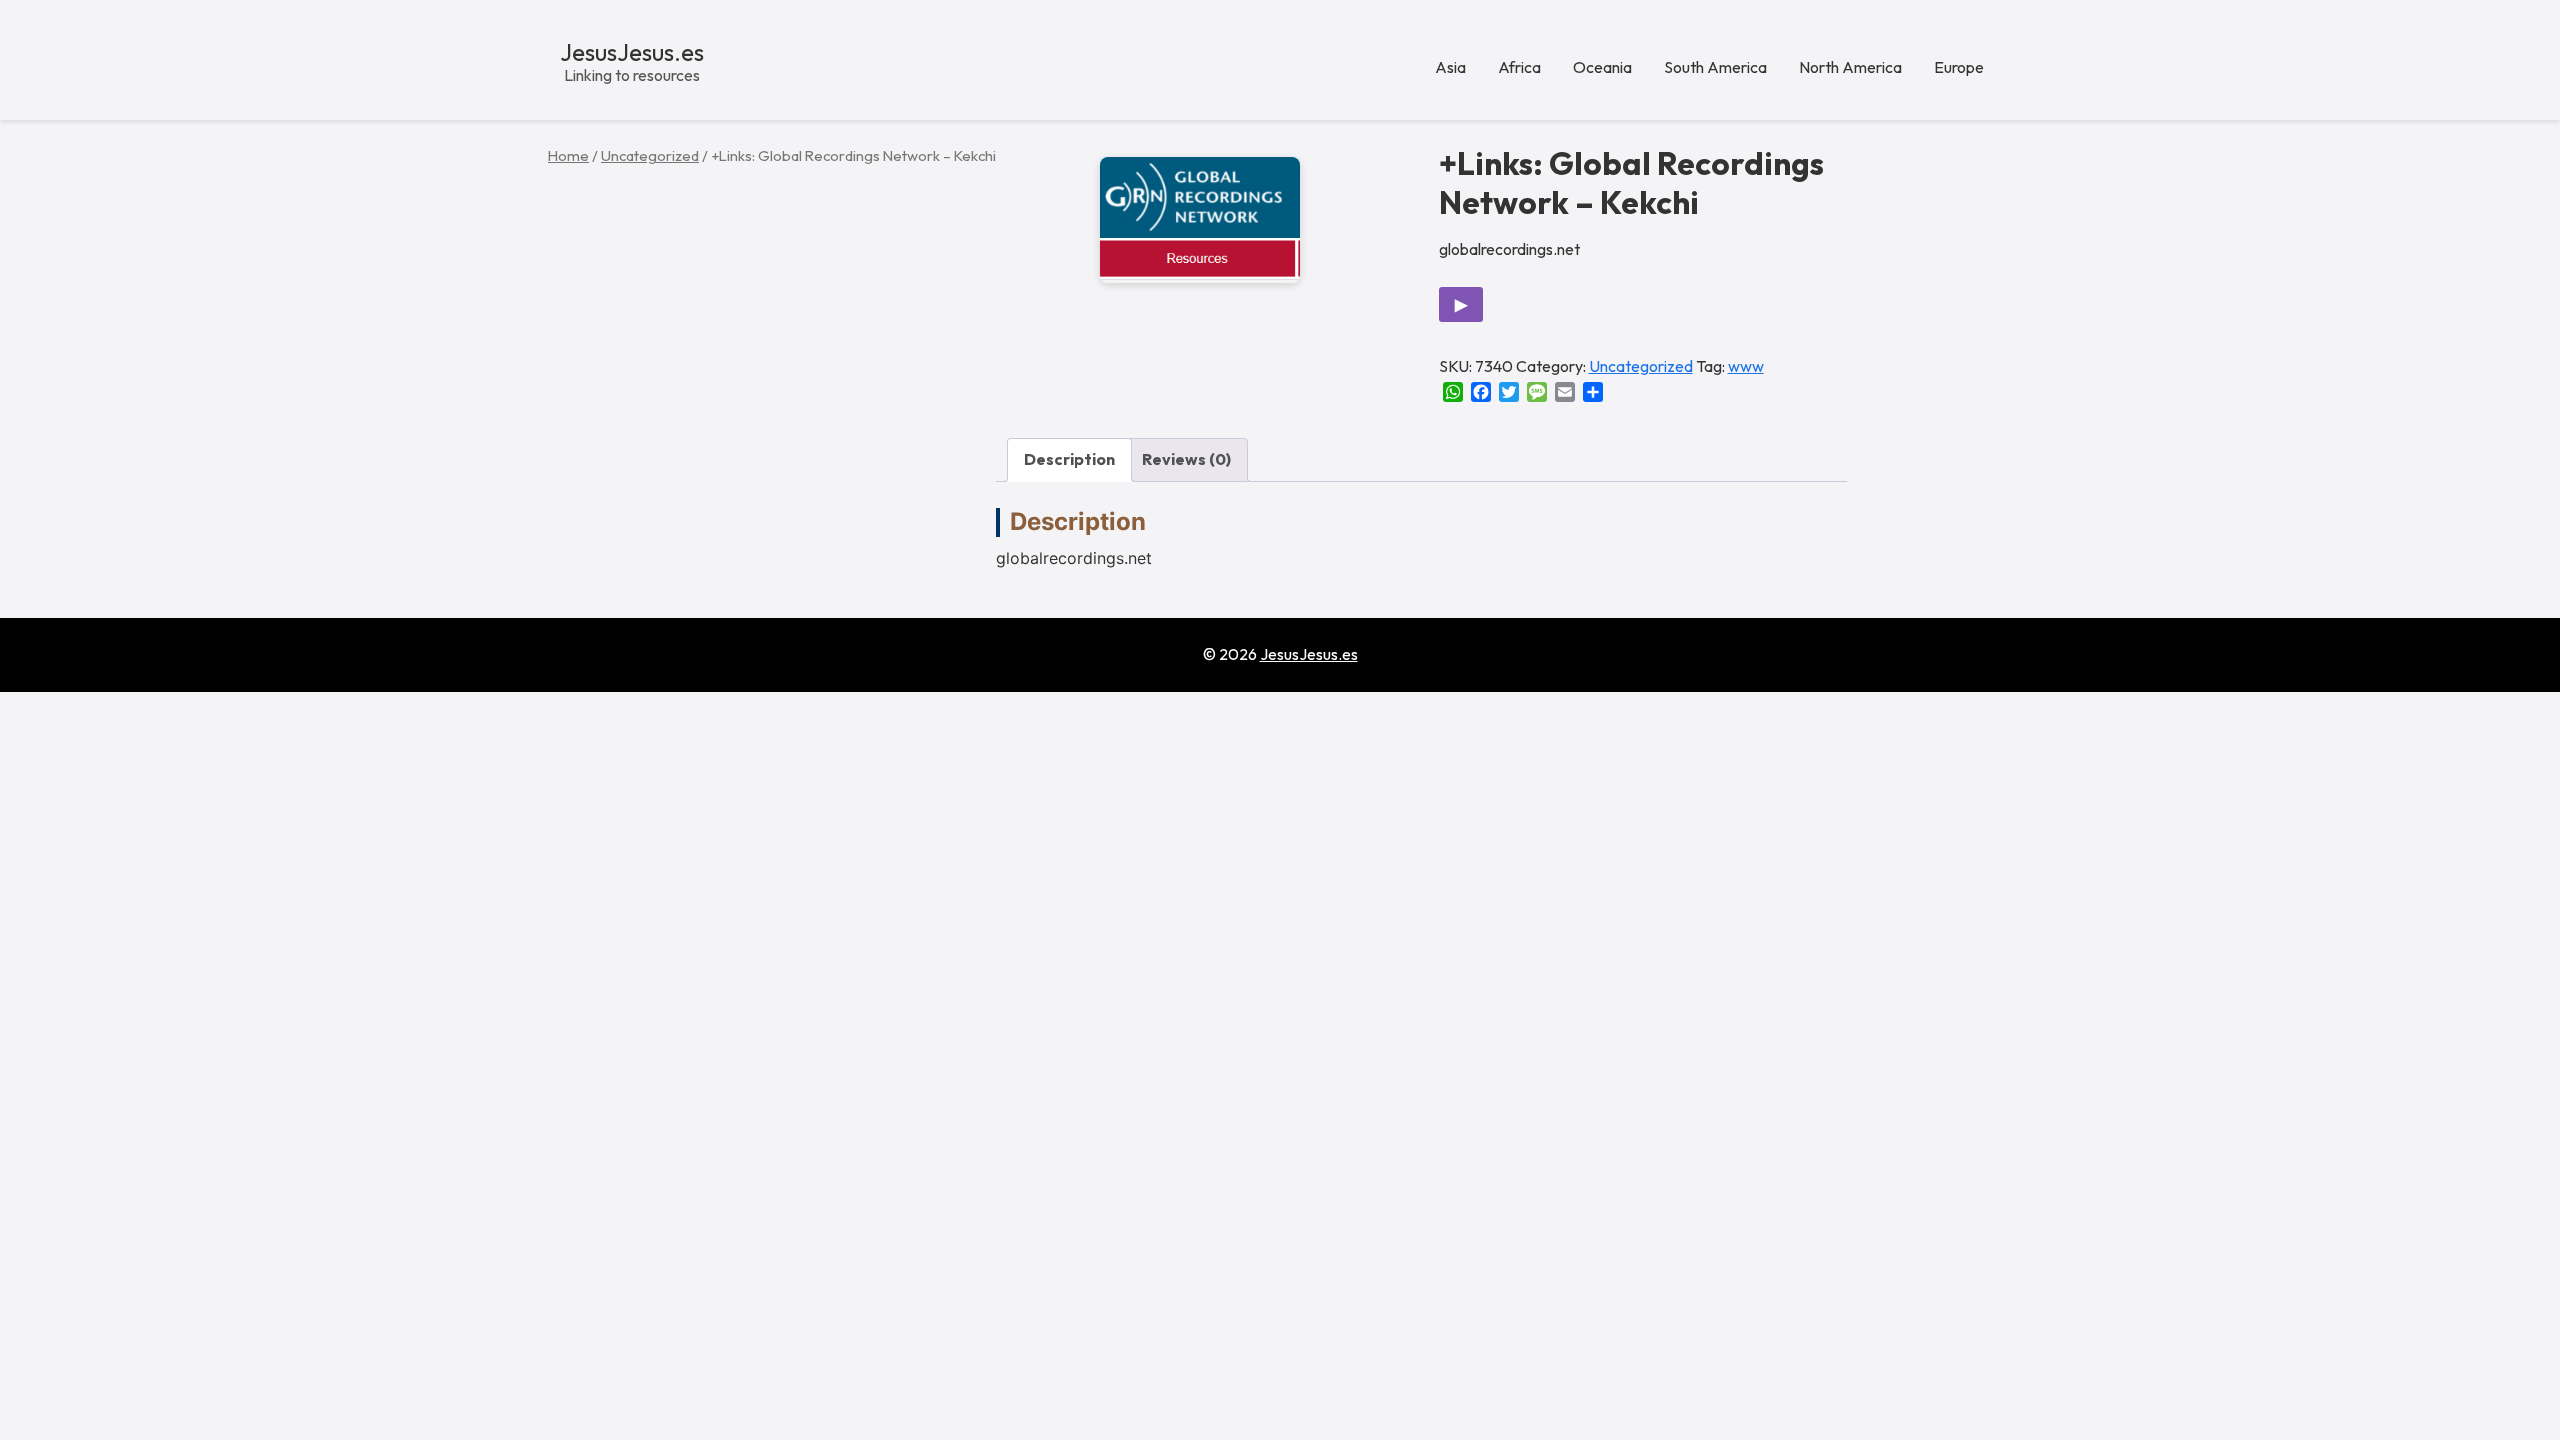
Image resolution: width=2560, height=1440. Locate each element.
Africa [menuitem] (1519, 67)
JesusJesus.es (632, 52)
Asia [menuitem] (1450, 67)
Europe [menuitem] (1959, 67)
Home (568, 155)
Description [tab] (1069, 459)
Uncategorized (650, 155)
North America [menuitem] (1850, 67)
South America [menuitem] (1715, 67)
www (1746, 366)
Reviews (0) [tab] (1186, 459)
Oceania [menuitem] (1602, 67)
